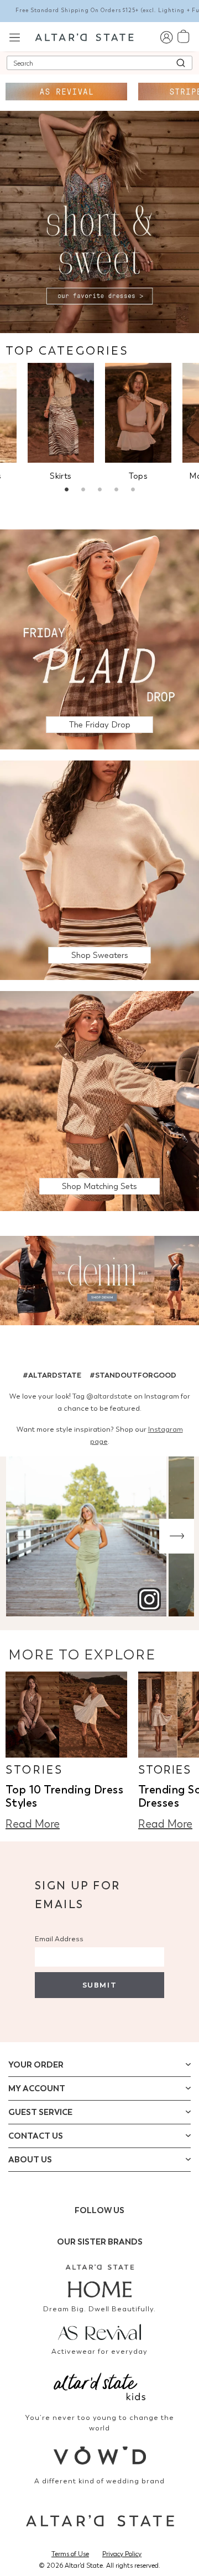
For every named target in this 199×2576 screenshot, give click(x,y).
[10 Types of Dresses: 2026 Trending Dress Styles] (66, 1715)
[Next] (177, 1536)
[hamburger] (15, 36)
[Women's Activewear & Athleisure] (66, 92)
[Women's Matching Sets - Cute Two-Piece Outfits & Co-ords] (99, 1100)
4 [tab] (116, 491)
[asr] (99, 2331)
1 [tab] (66, 491)
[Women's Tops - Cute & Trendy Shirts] (138, 413)
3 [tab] (99, 491)
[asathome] (99, 2281)
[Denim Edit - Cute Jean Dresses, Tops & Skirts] (99, 1282)
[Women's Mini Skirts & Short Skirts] (61, 413)
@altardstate (109, 1396)
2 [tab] (83, 491)
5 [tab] (133, 491)
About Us (30, 2160)
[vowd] (99, 2455)
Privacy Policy (122, 2554)
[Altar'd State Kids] (99, 2385)
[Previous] (22, 1536)
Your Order (36, 2065)
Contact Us (36, 2136)
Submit (99, 1985)
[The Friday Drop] (99, 638)
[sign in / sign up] (166, 37)
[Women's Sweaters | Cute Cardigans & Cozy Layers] (99, 869)
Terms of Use (70, 2554)
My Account (37, 2088)
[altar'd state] (84, 36)
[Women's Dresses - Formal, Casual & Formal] (99, 221)
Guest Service (40, 2112)
